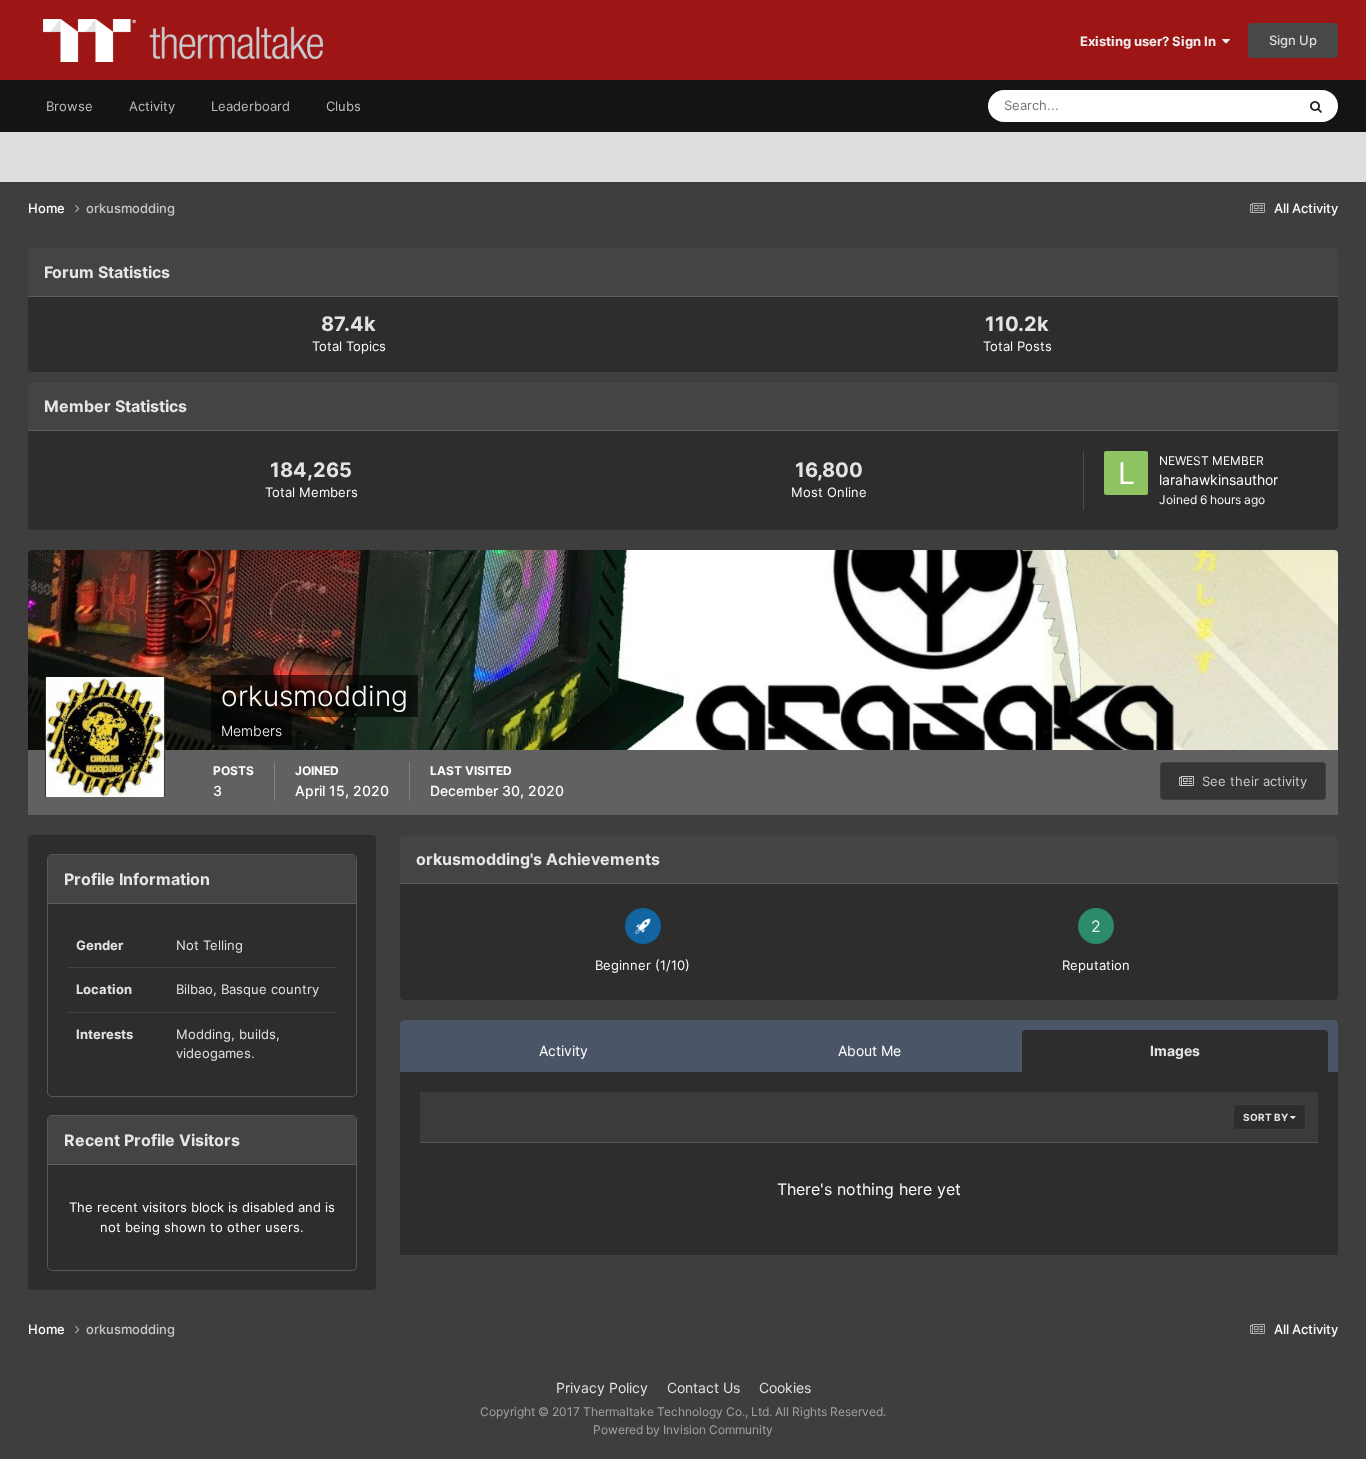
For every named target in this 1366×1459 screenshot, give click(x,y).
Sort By (1266, 1117)
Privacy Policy (602, 1387)
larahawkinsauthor (1218, 479)
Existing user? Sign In (1151, 41)
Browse (69, 106)
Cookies (785, 1387)
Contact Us (703, 1387)
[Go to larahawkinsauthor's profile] (1126, 473)
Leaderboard (250, 106)
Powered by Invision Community (683, 1429)
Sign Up (1293, 40)
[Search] (1316, 106)
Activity (152, 106)
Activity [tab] (563, 1050)
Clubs (343, 106)
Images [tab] (1175, 1050)
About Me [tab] (869, 1050)
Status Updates (1224, 105)
